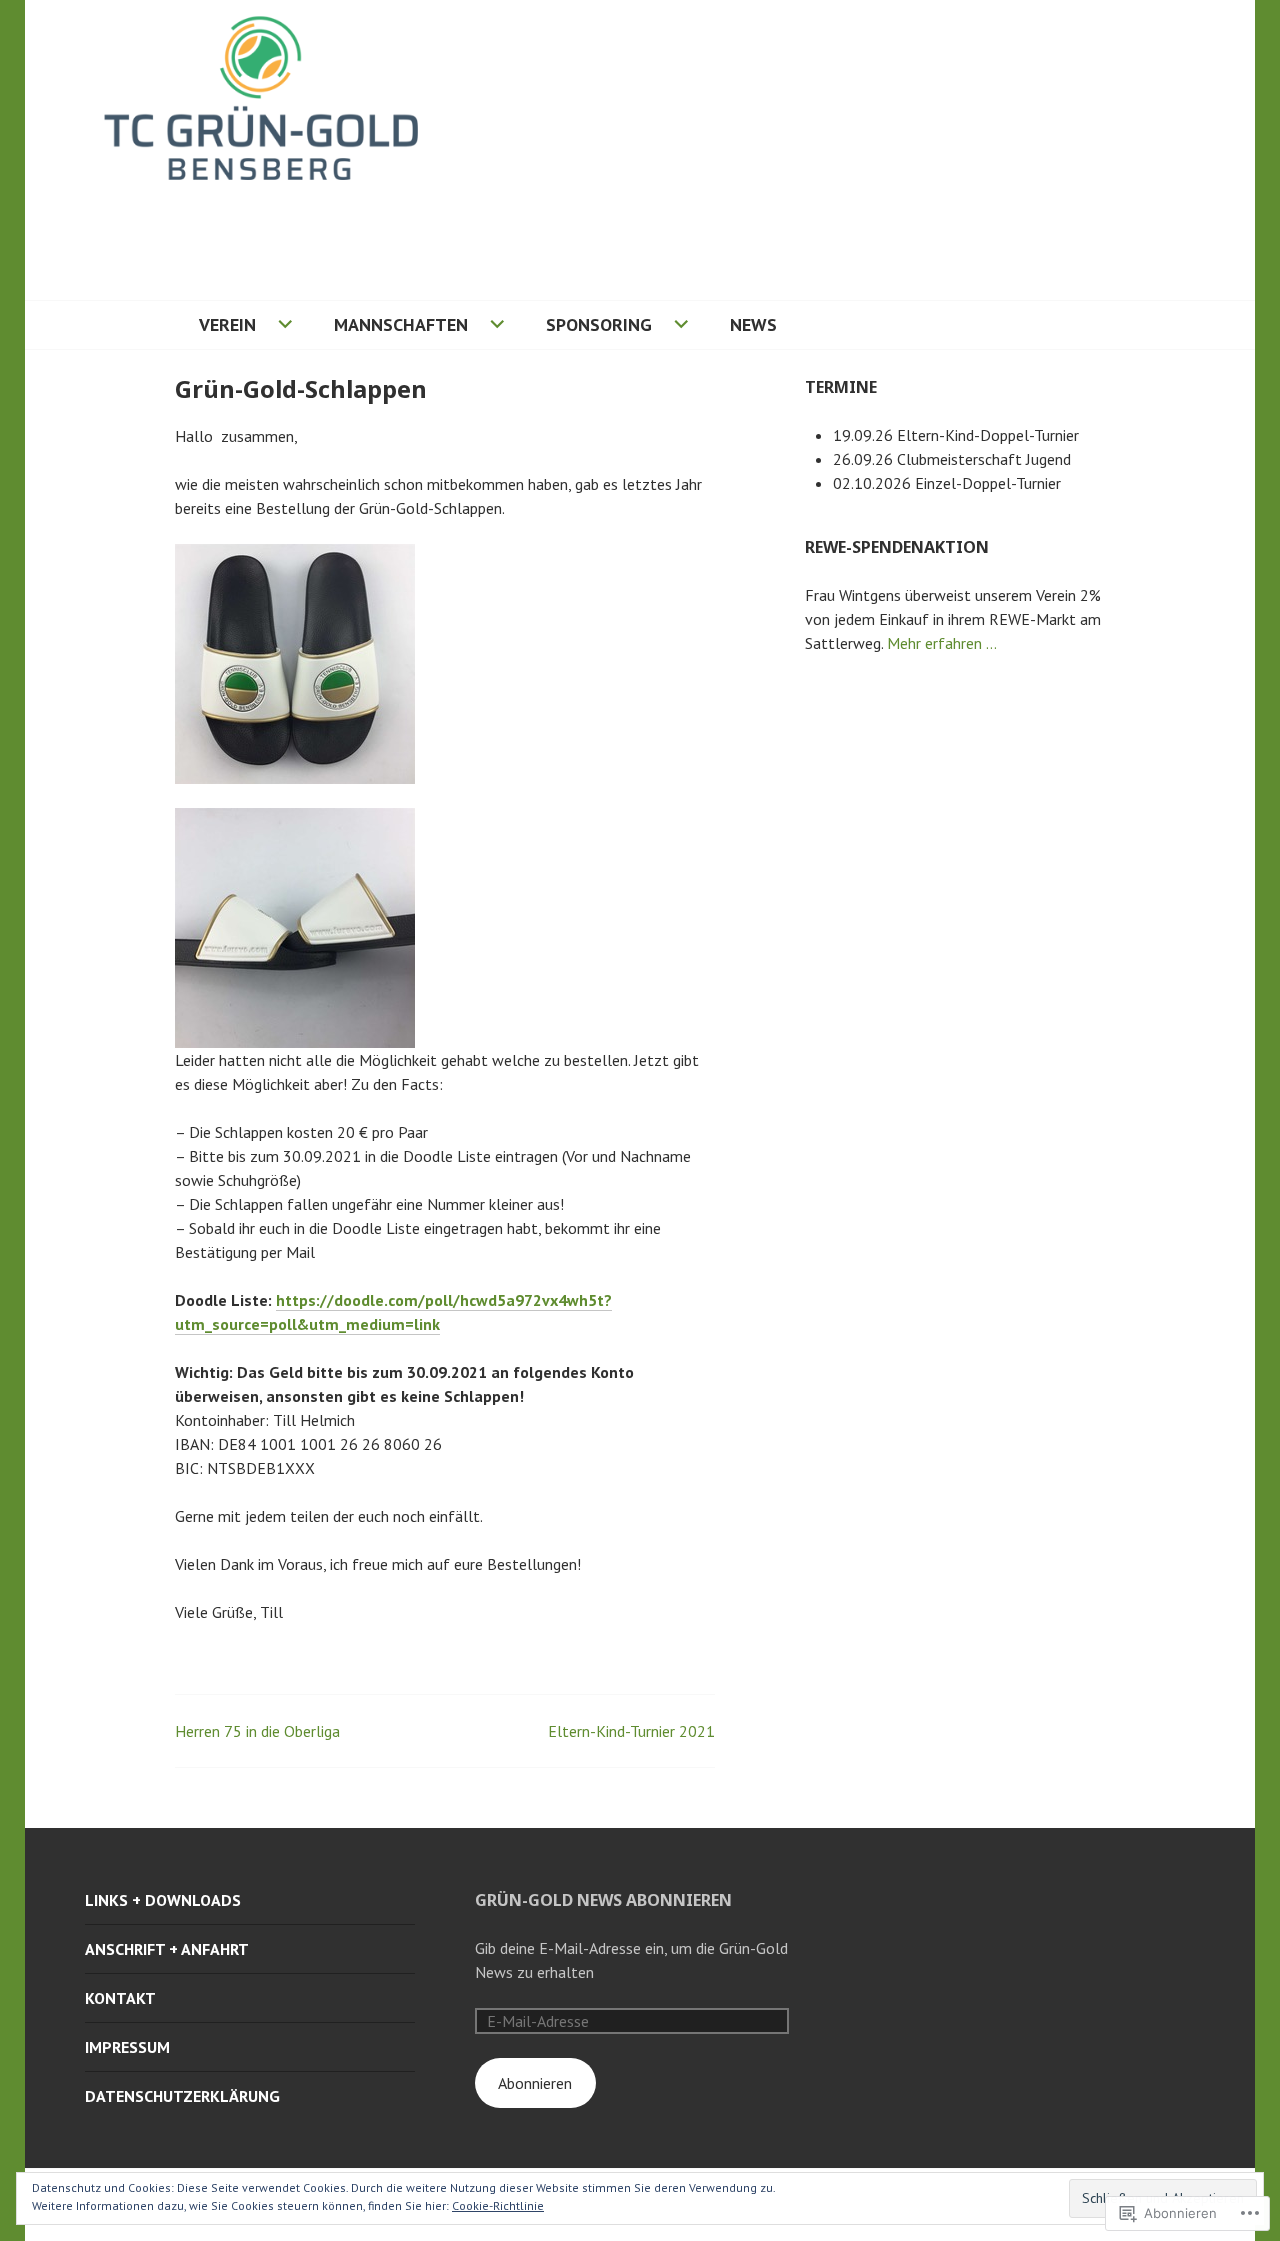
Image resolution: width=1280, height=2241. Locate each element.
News (753, 324)
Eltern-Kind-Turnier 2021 (631, 1731)
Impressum (127, 2047)
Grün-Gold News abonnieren (603, 1900)
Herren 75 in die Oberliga (257, 1731)
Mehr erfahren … (942, 643)
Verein (227, 324)
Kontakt (120, 1998)
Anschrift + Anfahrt (167, 1949)
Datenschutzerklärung (182, 2096)
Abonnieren (535, 2083)
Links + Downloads (163, 1900)
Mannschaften (401, 324)
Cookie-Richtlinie (498, 2205)
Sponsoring (599, 324)
